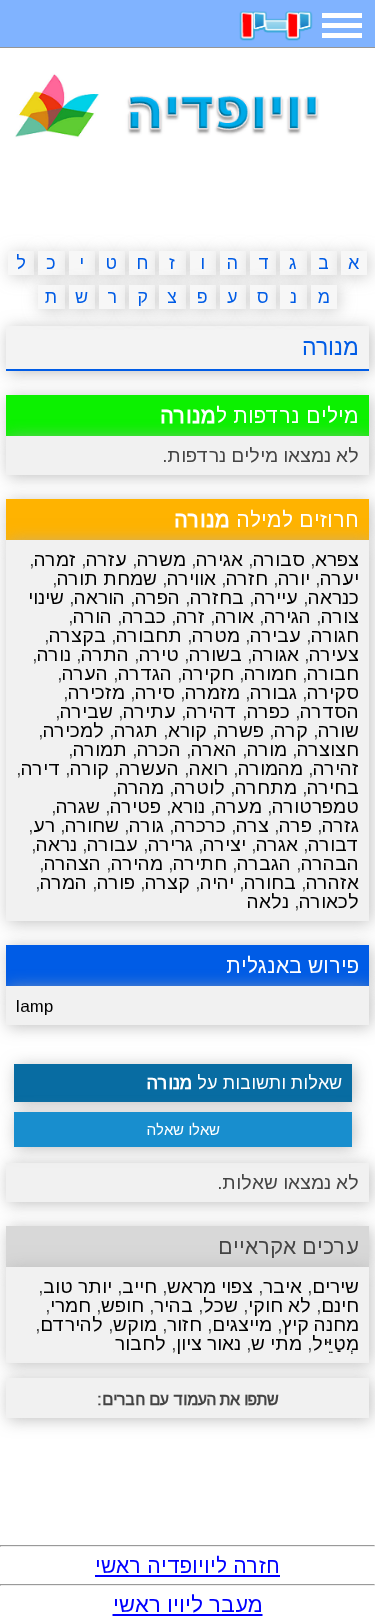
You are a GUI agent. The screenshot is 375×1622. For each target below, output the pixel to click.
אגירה (219, 559)
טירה (159, 654)
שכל (220, 1305)
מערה (238, 806)
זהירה (336, 768)
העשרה (149, 768)
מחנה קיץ (320, 1324)
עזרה (106, 559)
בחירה (333, 787)
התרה (105, 654)
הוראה (99, 597)
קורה (89, 768)
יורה (294, 578)
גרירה (170, 844)
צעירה (334, 654)
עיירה (276, 597)
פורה (116, 882)
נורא (188, 806)
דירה (40, 768)
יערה (339, 578)
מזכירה (96, 692)
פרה (295, 825)
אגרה (277, 844)
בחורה (270, 882)
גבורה (273, 692)
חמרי (70, 1305)
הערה (85, 673)
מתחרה (266, 787)
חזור (184, 1324)
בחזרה (217, 597)
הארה (214, 749)
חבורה (333, 673)
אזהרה (332, 882)
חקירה (208, 673)
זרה (190, 616)
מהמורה (270, 768)
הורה (92, 616)
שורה (338, 730)
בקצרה (77, 635)
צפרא (337, 559)
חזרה (247, 578)
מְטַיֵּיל (335, 1343)
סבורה (279, 559)
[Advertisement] (188, 198)
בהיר (173, 1305)
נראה (56, 844)
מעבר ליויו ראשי (188, 1604)
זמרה (55, 559)
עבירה (275, 635)
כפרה (268, 711)
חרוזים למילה (266, 519)
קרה (291, 730)
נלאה (268, 901)
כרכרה (200, 825)
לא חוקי (279, 1305)
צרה (252, 825)
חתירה (200, 863)
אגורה (275, 654)
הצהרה (72, 863)
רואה (208, 768)
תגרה (136, 730)
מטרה (216, 635)
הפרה (157, 597)
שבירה (86, 711)
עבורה (112, 844)
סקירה (333, 692)
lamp (34, 1006)
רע (44, 825)
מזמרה (212, 692)
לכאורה (329, 901)
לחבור (140, 1343)
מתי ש (276, 1343)
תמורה (100, 749)
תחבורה (149, 635)
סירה (155, 692)
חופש (122, 1305)
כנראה (333, 597)
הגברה (264, 863)
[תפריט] (342, 25)
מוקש (135, 1324)
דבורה (333, 844)
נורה (54, 654)
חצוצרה (328, 749)
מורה (267, 749)
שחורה (92, 825)
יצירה (224, 844)
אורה (234, 616)
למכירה (73, 730)
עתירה (149, 711)
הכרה (159, 749)
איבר (282, 1286)
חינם (340, 1305)
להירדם (71, 1324)
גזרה (340, 825)
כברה (144, 616)
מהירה (137, 863)
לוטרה (199, 787)
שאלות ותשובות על (244, 1083)
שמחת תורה (107, 578)
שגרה (78, 806)
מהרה (140, 787)
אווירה (191, 578)
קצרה (167, 882)
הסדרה (329, 711)
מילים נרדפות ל (259, 415)
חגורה (335, 635)
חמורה (270, 673)
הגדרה (145, 673)
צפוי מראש (210, 1286)
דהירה (211, 711)
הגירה (287, 616)
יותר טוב (77, 1286)
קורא (187, 730)
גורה (146, 825)
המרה (63, 882)
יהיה (217, 882)
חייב (139, 1286)
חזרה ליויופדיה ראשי (187, 1565)
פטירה (135, 806)
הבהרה (330, 863)
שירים (335, 1286)
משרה (161, 559)
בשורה (215, 654)
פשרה (240, 730)
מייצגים (242, 1324)
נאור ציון (208, 1343)
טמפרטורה (315, 806)
